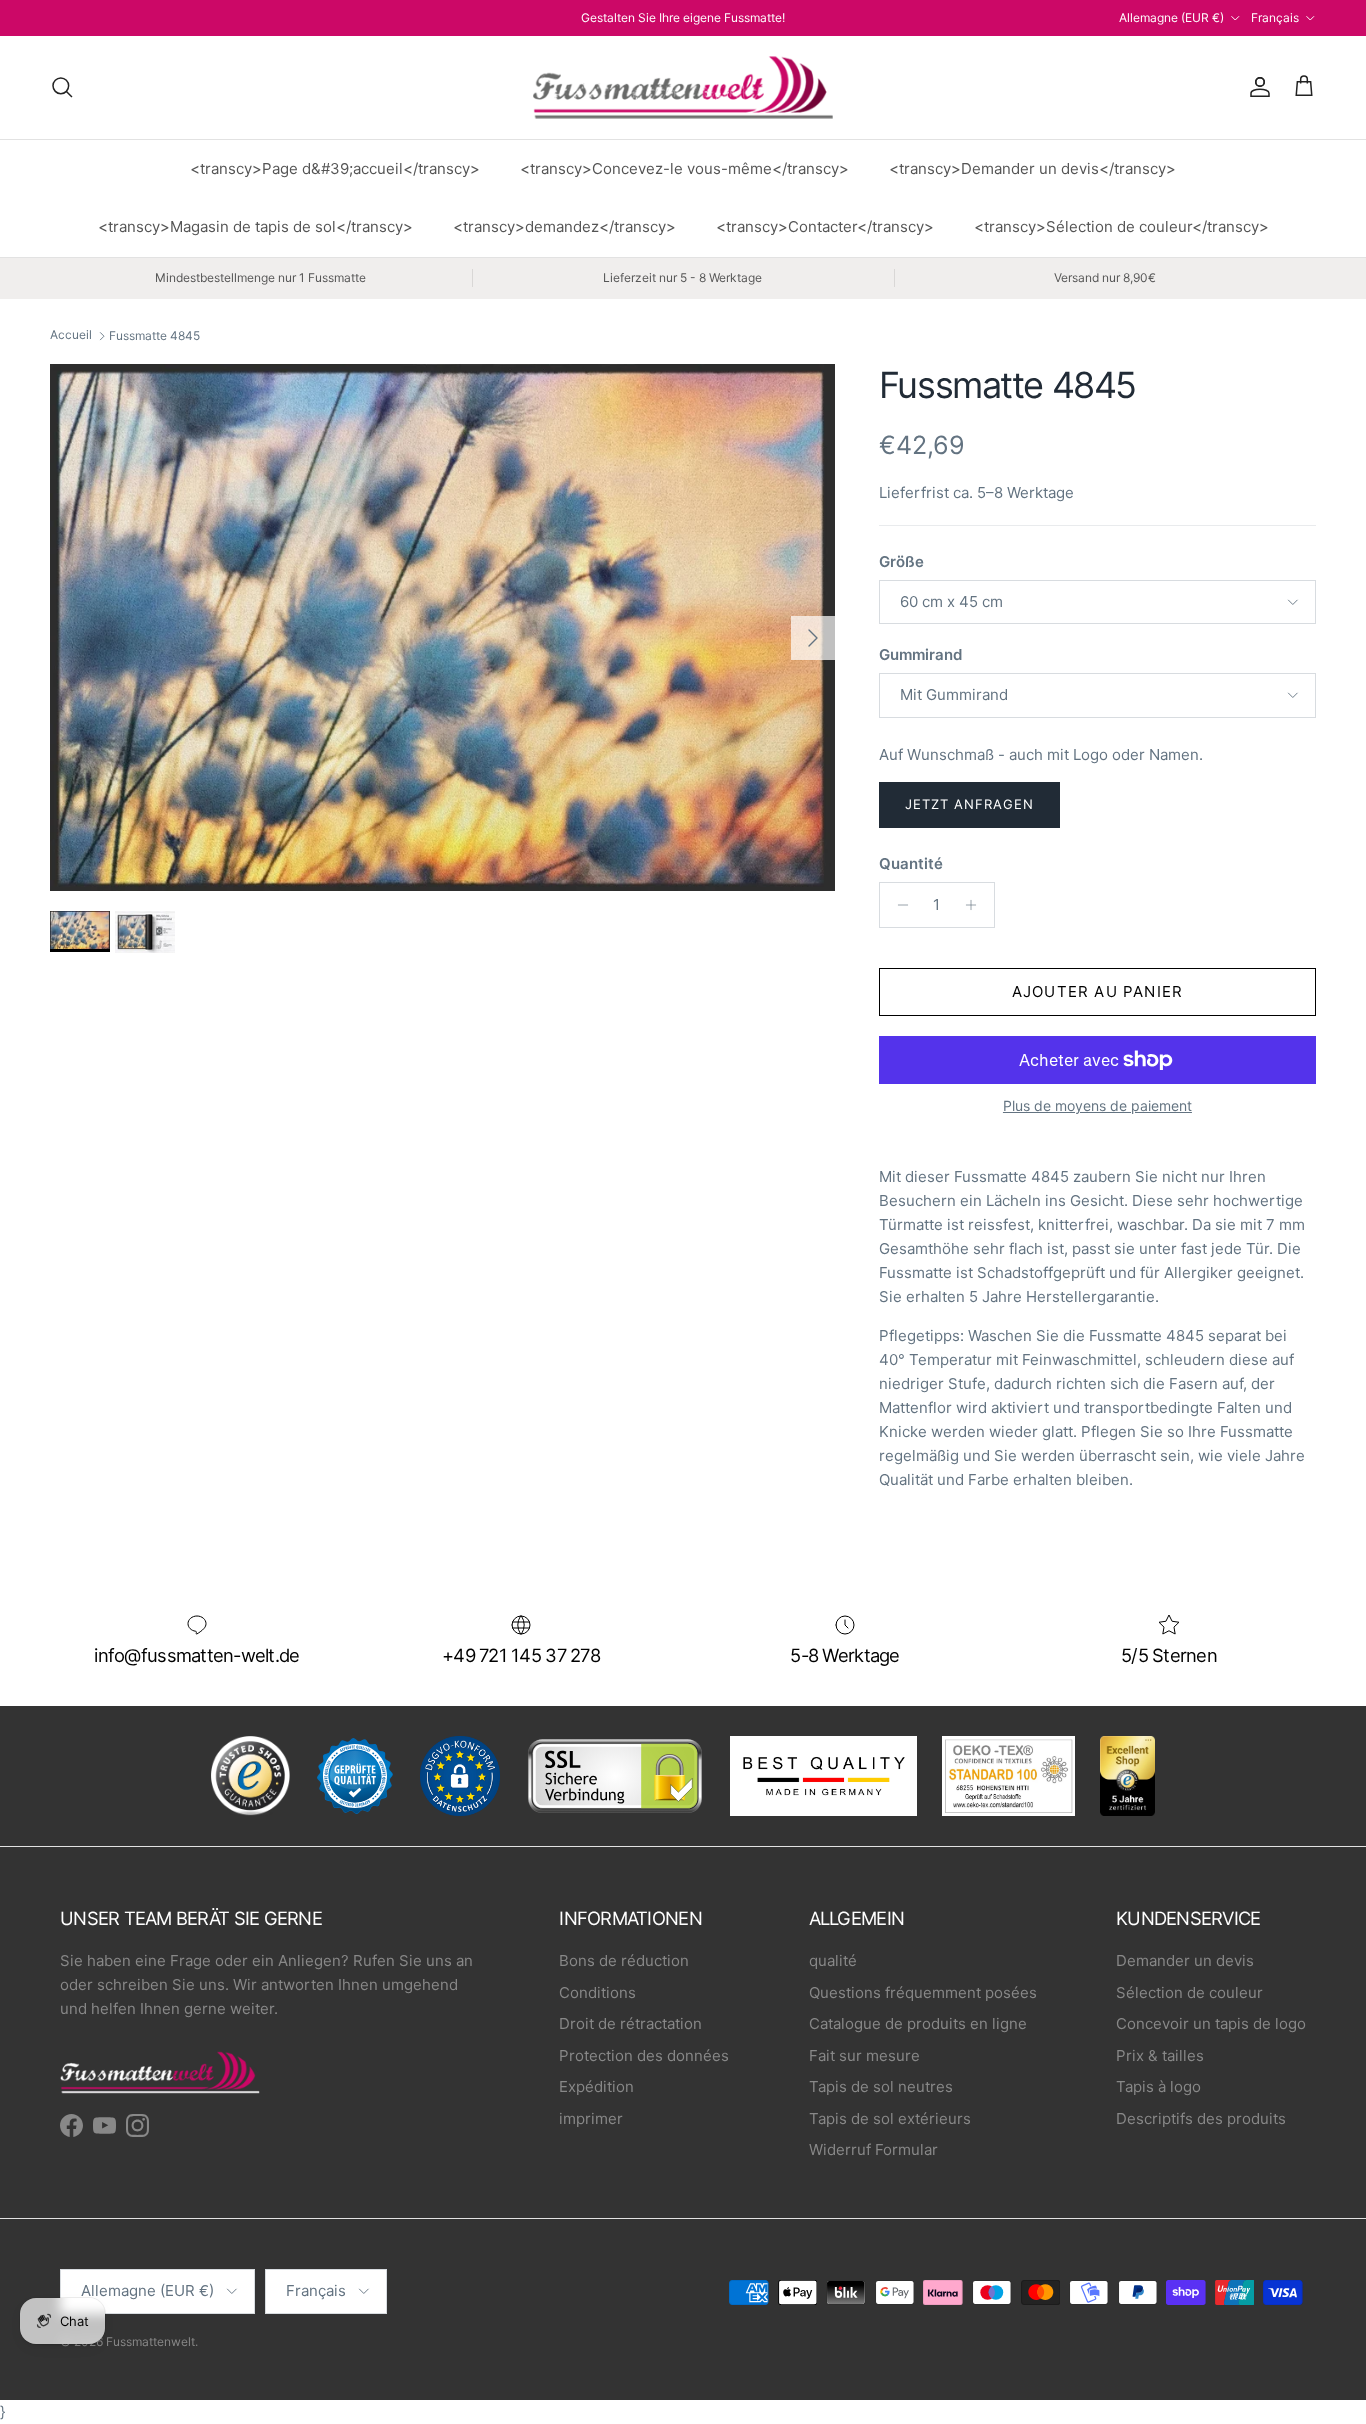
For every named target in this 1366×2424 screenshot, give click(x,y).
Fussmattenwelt (150, 2341)
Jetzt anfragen (970, 804)
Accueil (71, 335)
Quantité (911, 863)
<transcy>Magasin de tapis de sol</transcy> (255, 226)
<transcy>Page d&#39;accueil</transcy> (335, 168)
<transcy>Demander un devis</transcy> (1032, 168)
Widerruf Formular (873, 2149)
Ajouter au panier (1097, 991)
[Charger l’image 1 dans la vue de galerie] (442, 627)
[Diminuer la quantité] (897, 905)
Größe (901, 561)
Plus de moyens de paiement (1097, 1106)
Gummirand (920, 654)
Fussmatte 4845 (154, 335)
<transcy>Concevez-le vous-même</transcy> (684, 168)
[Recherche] (62, 87)
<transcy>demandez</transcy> (564, 226)
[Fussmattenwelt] (683, 87)
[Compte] (1256, 87)
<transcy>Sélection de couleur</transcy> (1121, 226)
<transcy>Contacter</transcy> (825, 226)
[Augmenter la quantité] (976, 905)
